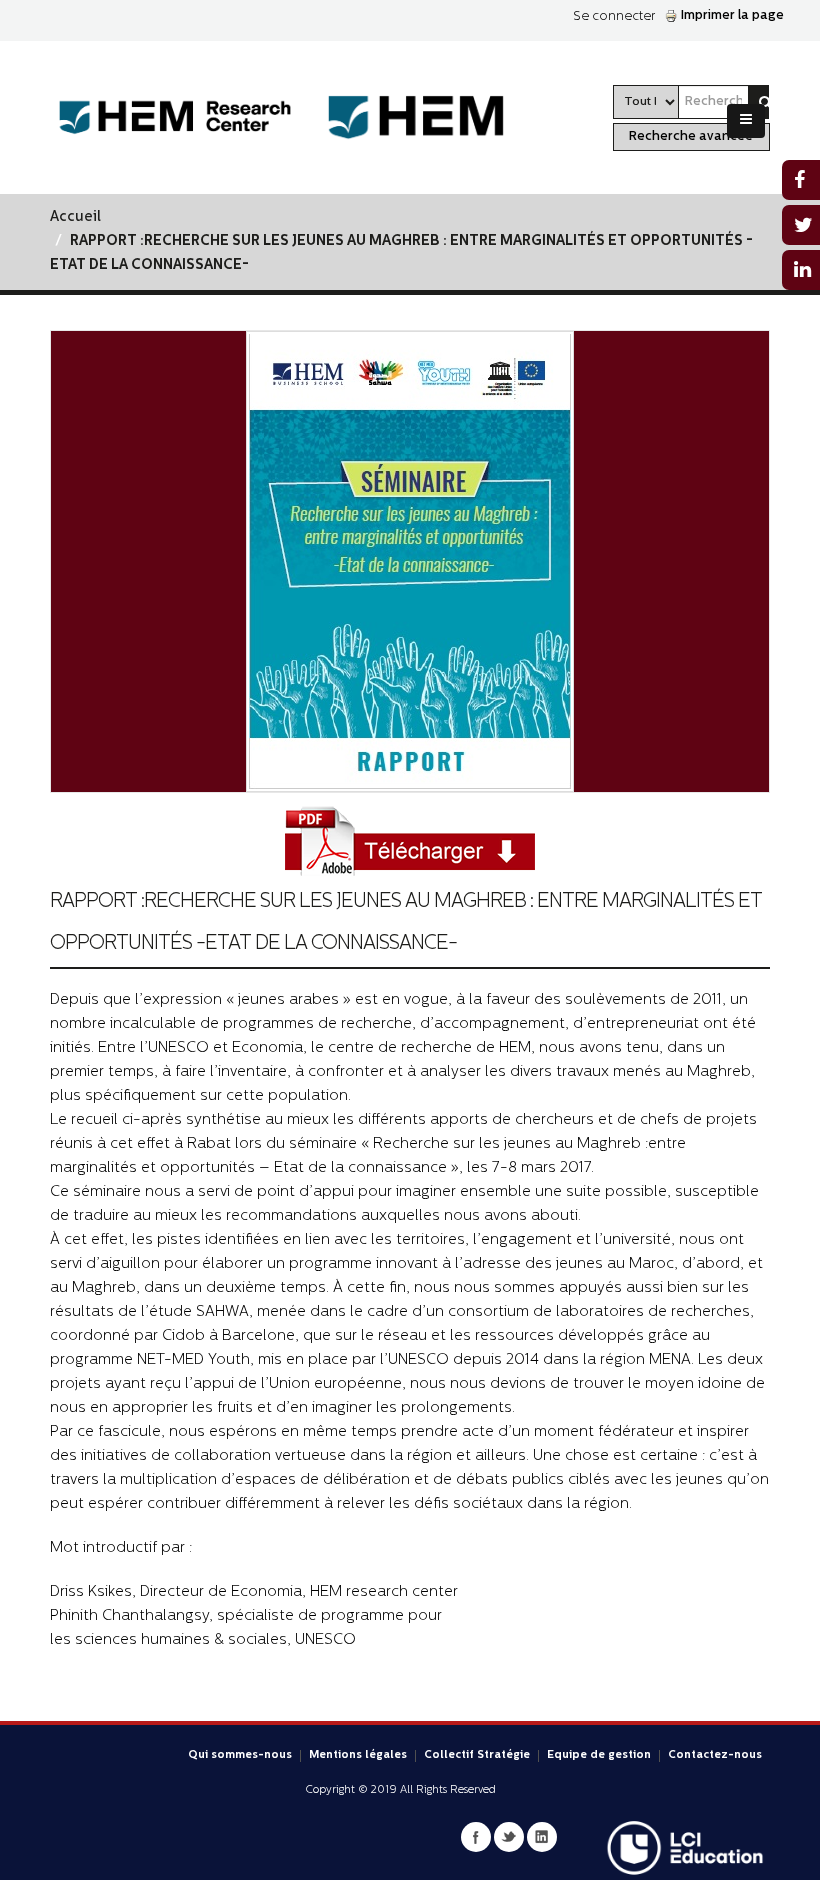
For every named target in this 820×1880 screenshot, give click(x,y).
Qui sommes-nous (240, 1755)
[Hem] (441, 117)
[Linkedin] (542, 1837)
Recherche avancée (691, 136)
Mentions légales (358, 1755)
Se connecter (614, 16)
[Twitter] (509, 1837)
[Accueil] (190, 117)
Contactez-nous (715, 1755)
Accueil (75, 217)
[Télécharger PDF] (410, 842)
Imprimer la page (732, 15)
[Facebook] (476, 1837)
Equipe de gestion (599, 1755)
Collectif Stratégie (477, 1755)
